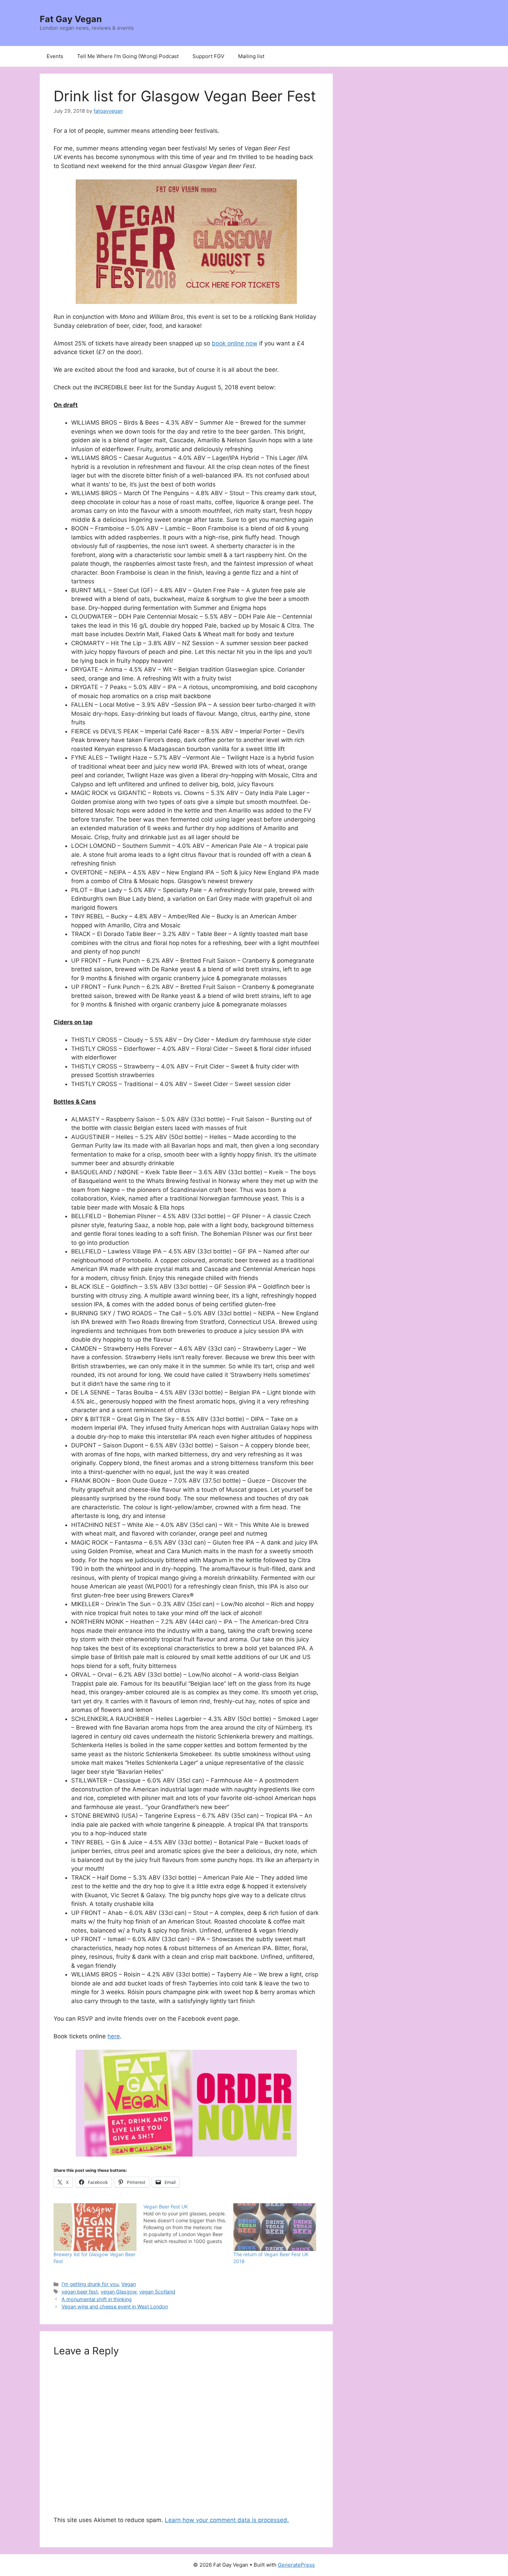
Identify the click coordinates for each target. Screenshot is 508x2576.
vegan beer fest (80, 2292)
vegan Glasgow (119, 2292)
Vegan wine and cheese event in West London (115, 2306)
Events (55, 56)
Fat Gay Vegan (71, 19)
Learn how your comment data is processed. (227, 2520)
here (114, 2036)
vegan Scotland (157, 2292)
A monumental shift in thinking (97, 2299)
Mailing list (251, 56)
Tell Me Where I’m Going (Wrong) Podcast (128, 56)
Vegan (129, 2284)
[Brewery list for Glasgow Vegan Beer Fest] (95, 2227)
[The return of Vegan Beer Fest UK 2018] (275, 2227)
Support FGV (208, 56)
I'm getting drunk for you (90, 2284)
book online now (235, 343)
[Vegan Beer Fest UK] (188, 2224)
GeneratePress (296, 2565)
